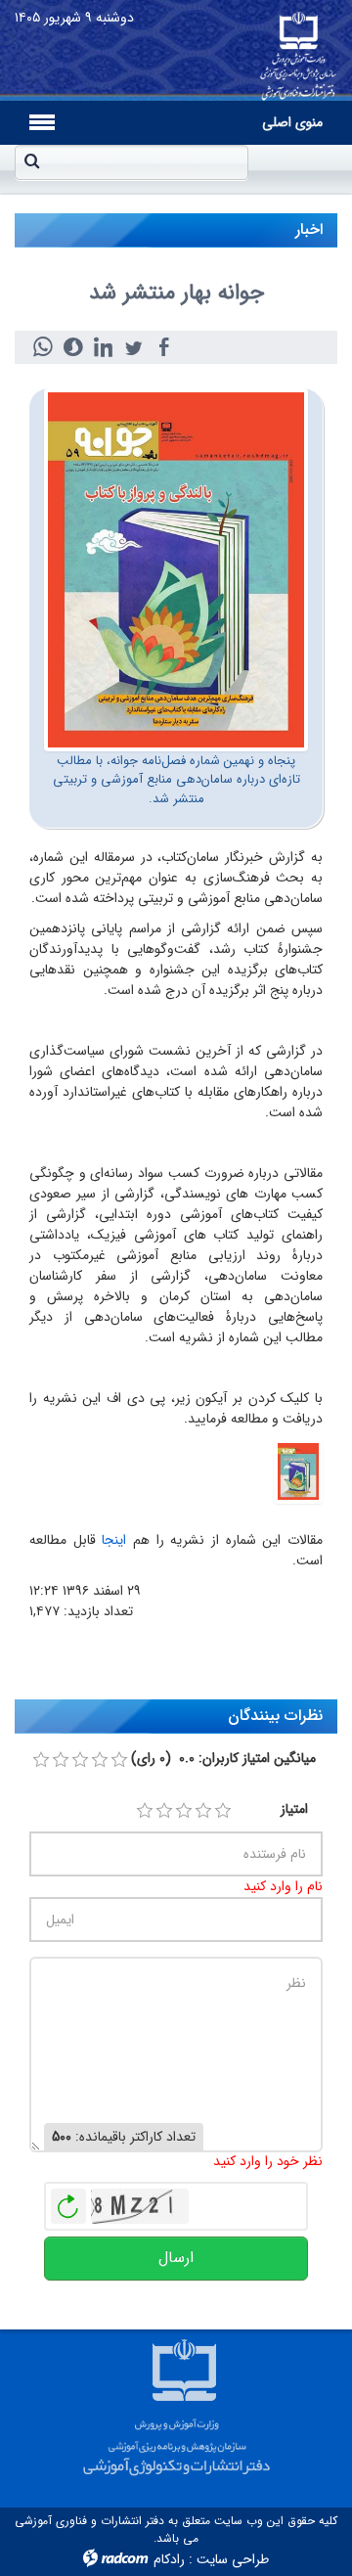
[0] (41, 1760)
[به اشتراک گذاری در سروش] (73, 347)
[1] (145, 1811)
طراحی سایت (233, 2559)
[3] (184, 1811)
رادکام (169, 2559)
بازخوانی (68, 2201)
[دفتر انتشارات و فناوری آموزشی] (298, 50)
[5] (223, 1811)
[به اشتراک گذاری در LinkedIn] (103, 347)
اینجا (114, 1540)
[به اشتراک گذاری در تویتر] (133, 347)
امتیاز (294, 1809)
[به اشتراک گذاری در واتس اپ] (43, 347)
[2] (164, 1811)
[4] (203, 1811)
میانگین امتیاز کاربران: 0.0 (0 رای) (223, 1759)
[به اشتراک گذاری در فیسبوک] (164, 347)
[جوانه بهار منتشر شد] (176, 569)
